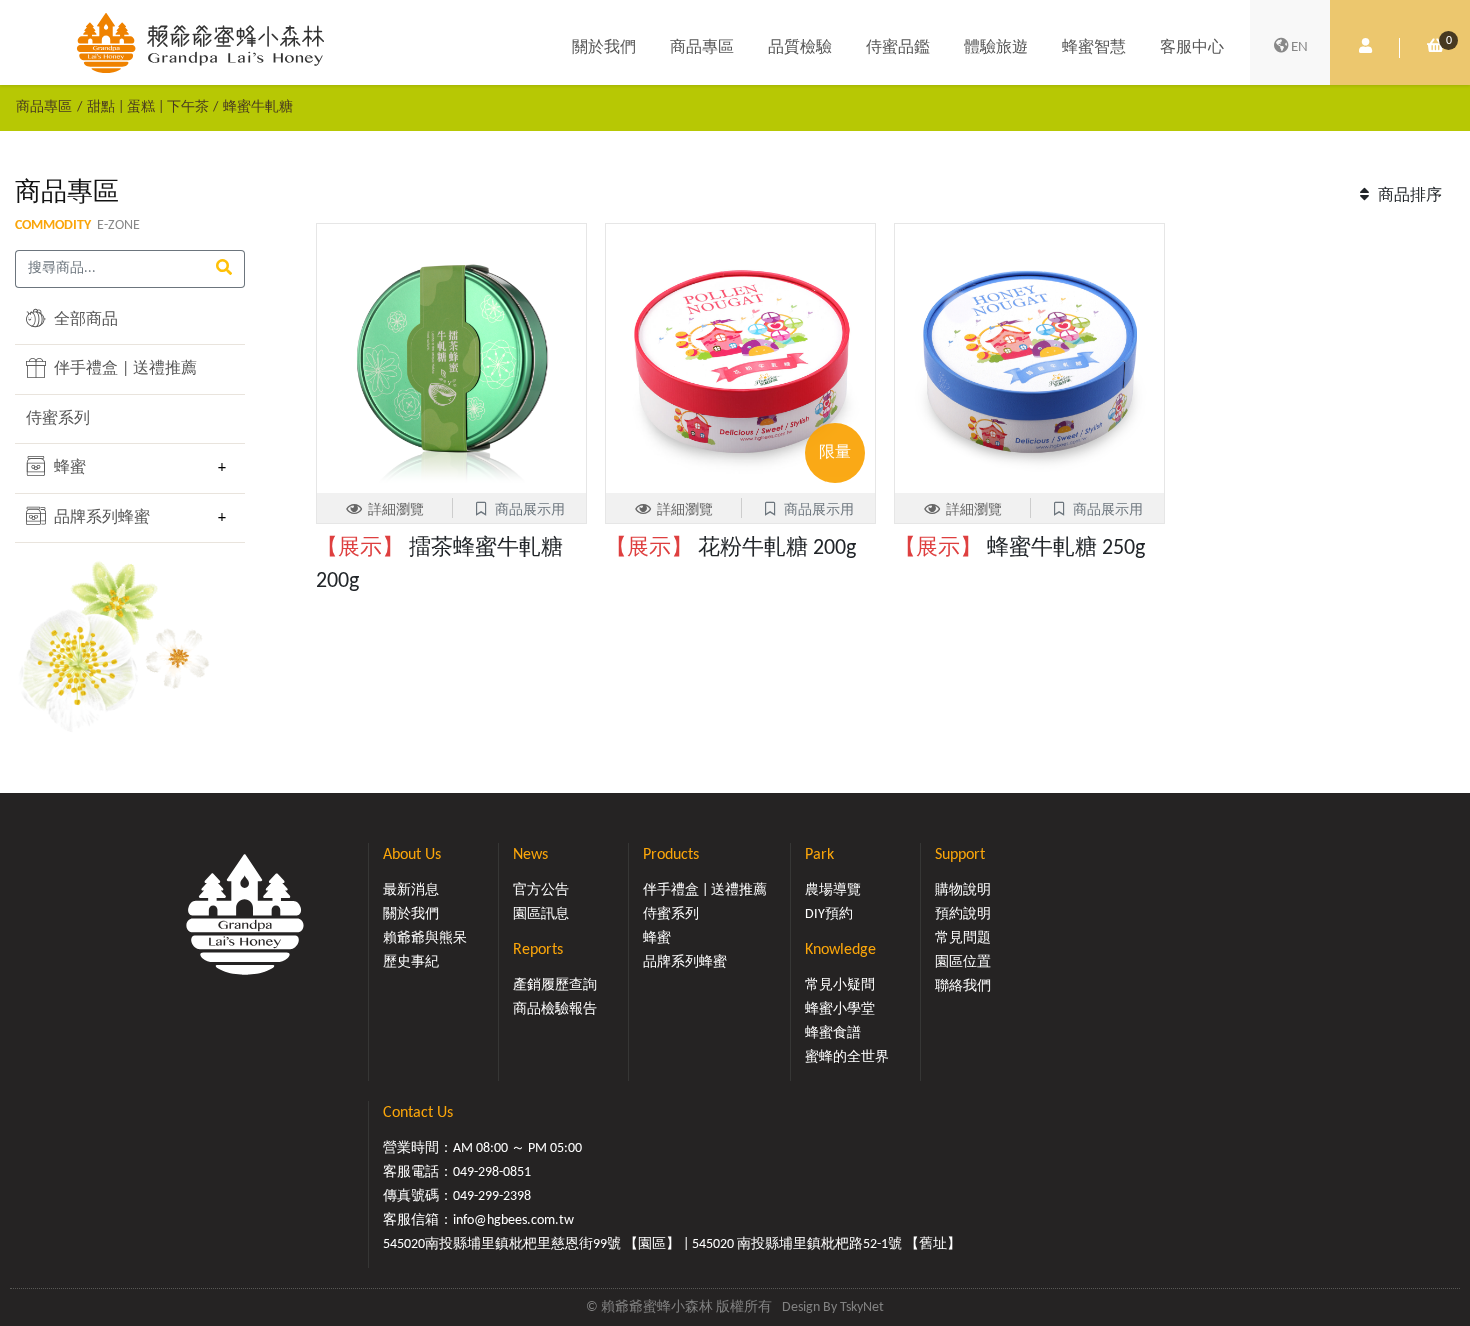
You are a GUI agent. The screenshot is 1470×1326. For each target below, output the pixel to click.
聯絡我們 (963, 986)
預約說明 (963, 914)
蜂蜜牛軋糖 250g (1019, 548)
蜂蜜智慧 (1094, 48)
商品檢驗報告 (555, 1009)
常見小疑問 (840, 985)
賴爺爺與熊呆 (425, 938)
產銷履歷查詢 (555, 985)
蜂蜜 (68, 468)
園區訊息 (541, 914)
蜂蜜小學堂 (840, 1009)
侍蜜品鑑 (898, 48)
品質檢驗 (800, 48)
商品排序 (1408, 196)
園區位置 (963, 962)
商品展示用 (530, 510)
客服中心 (1192, 48)
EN (1299, 47)
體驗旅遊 (996, 48)
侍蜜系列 (58, 419)
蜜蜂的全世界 (847, 1057)
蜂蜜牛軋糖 (258, 107)
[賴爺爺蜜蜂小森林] (200, 42)
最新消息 (411, 890)
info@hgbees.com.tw (513, 1220)
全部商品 (84, 320)
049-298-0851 (492, 1172)
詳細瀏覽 (396, 510)
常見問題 (963, 938)
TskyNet (862, 1307)
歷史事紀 (411, 962)
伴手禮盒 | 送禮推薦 (123, 369)
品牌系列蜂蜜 (100, 518)
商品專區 (702, 48)
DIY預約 (829, 914)
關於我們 (604, 48)
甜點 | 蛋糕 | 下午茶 (148, 107)
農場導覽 (833, 890)
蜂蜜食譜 (833, 1033)
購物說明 (963, 890)
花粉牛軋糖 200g (730, 548)
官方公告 (541, 890)
